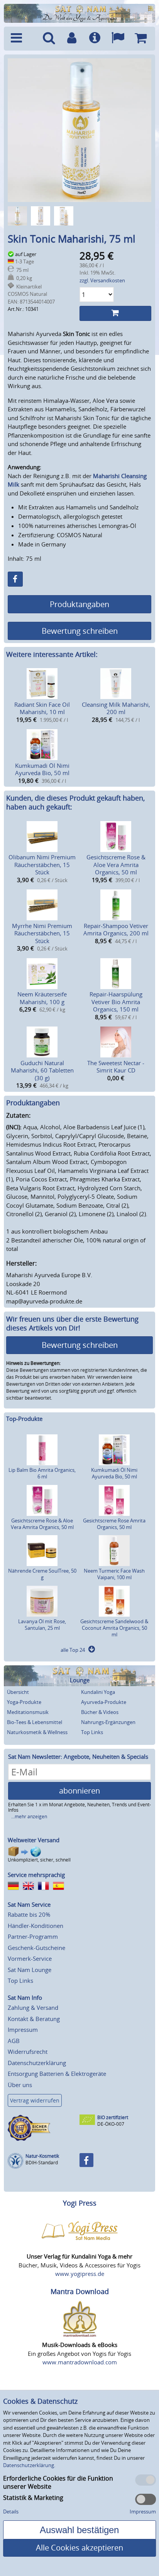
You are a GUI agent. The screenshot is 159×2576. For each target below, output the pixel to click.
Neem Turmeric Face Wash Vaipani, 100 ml (114, 1574)
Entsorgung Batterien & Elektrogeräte (57, 2074)
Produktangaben (79, 604)
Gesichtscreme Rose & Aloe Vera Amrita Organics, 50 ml (116, 865)
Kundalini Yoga (98, 1692)
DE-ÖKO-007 (111, 2124)
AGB (14, 2041)
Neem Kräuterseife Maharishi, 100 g (42, 998)
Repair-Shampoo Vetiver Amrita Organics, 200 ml (116, 930)
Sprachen (118, 39)
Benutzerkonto (72, 39)
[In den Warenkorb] (115, 313)
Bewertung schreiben (80, 631)
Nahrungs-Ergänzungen (108, 1722)
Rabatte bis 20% (29, 1914)
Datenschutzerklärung (37, 2063)
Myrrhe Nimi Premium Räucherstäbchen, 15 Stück (42, 933)
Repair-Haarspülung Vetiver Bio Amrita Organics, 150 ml (116, 1002)
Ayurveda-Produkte (104, 1702)
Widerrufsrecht (28, 2052)
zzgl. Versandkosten (102, 280)
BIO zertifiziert (113, 2117)
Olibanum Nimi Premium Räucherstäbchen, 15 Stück (42, 865)
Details (11, 2512)
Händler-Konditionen (36, 1926)
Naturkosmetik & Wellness (37, 1732)
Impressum (23, 2030)
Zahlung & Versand (33, 2008)
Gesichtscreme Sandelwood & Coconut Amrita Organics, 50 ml (114, 1628)
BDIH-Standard (42, 2163)
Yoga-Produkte (24, 1702)
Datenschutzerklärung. (29, 2465)
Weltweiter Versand (34, 1840)
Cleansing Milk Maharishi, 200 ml (116, 708)
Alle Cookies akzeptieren (79, 2548)
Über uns (20, 2085)
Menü (22, 39)
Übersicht (18, 1692)
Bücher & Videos (100, 1712)
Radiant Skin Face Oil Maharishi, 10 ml (42, 708)
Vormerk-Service (30, 1958)
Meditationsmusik (28, 1712)
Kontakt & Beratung (34, 2019)
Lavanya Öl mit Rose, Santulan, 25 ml (42, 1625)
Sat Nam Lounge (30, 1970)
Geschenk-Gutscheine (36, 1948)
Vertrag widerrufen (35, 2100)
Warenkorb (141, 39)
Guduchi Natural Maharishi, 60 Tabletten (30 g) (42, 1070)
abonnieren (79, 1791)
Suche (49, 39)
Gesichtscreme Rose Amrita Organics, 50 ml (114, 1524)
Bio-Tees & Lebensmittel (35, 1722)
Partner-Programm (33, 1936)
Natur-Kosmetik (42, 2156)
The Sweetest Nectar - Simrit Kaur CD (116, 1067)
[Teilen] (15, 579)
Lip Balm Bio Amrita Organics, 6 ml (42, 1473)
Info (95, 39)
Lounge (80, 1680)
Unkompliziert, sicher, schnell (39, 1860)
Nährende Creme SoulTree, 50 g (42, 1574)
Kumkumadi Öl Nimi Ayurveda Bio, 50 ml (42, 769)
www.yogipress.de (80, 2274)
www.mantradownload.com (80, 2362)
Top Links (92, 1732)
